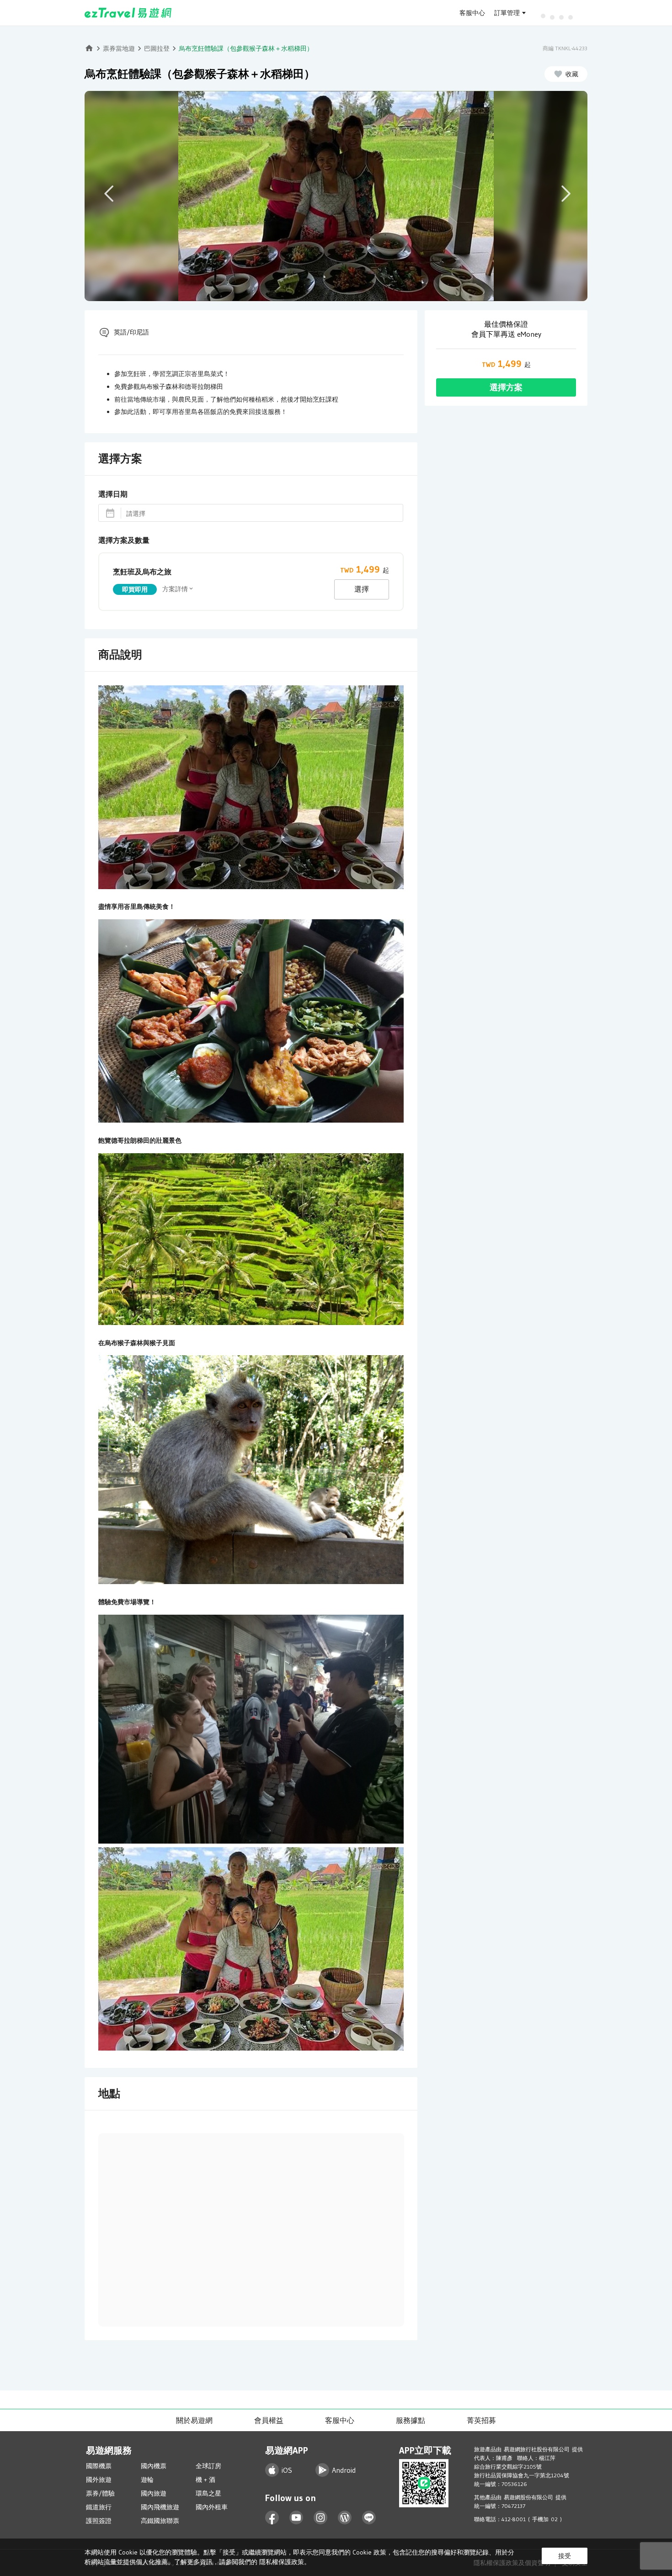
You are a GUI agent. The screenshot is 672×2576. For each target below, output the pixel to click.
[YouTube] (296, 2518)
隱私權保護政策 (282, 2562)
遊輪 (147, 2480)
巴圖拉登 (157, 48)
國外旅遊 (99, 2480)
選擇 (362, 589)
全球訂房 (208, 2466)
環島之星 (208, 2493)
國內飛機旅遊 (160, 2507)
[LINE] (369, 2518)
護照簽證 (99, 2521)
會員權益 (269, 2420)
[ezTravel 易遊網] (128, 13)
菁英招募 (481, 2420)
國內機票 (154, 2466)
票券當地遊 (119, 48)
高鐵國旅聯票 (160, 2521)
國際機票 (99, 2466)
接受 (565, 2556)
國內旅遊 (154, 2493)
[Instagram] (321, 2518)
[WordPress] (345, 2518)
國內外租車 (212, 2507)
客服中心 (472, 13)
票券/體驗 (100, 2493)
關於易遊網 (194, 2420)
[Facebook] (272, 2518)
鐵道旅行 (99, 2507)
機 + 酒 (205, 2480)
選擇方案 (506, 387)
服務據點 (411, 2420)
